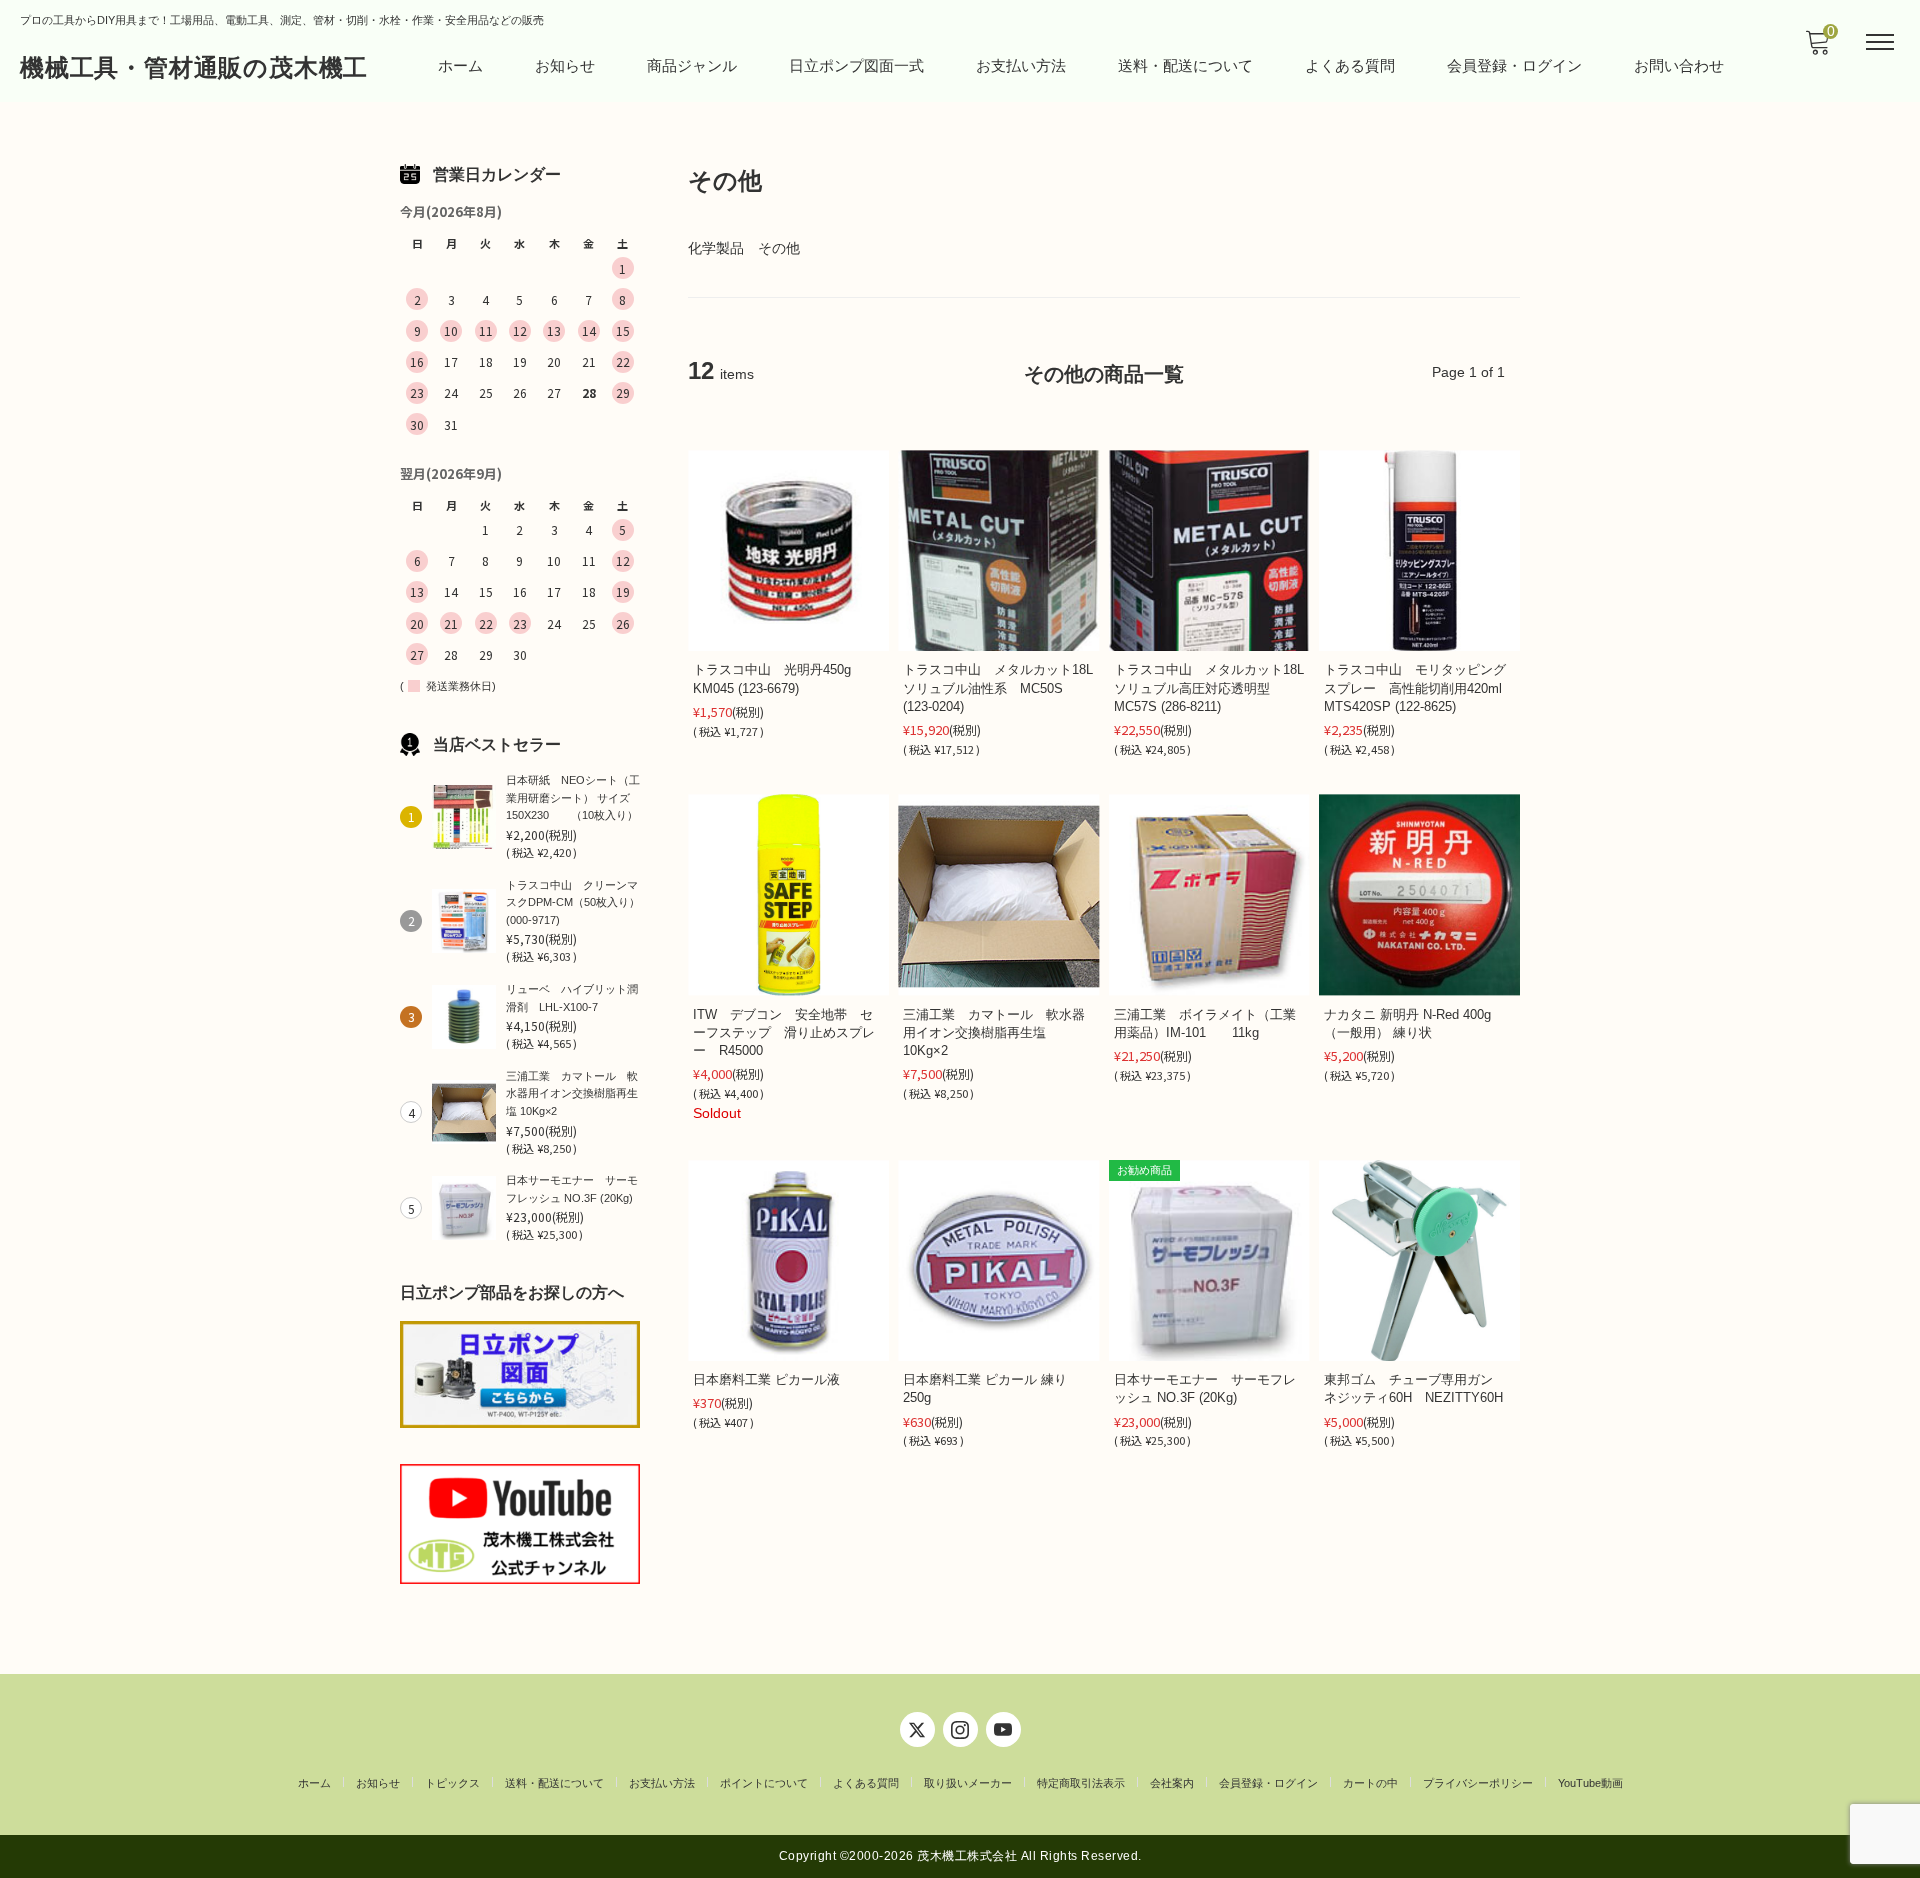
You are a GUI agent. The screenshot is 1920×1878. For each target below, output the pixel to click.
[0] (1817, 48)
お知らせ (565, 65)
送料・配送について (1185, 65)
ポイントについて (764, 1783)
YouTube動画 (1590, 1783)
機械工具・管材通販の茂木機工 (194, 67)
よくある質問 (1350, 65)
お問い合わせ (1679, 65)
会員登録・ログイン (1514, 65)
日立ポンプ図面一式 (856, 65)
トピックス (452, 1783)
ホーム (460, 65)
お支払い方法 (1021, 65)
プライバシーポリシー (1478, 1783)
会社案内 (1172, 1783)
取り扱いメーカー (968, 1783)
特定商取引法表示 (1081, 1783)
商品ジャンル (692, 65)
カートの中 (1370, 1783)
